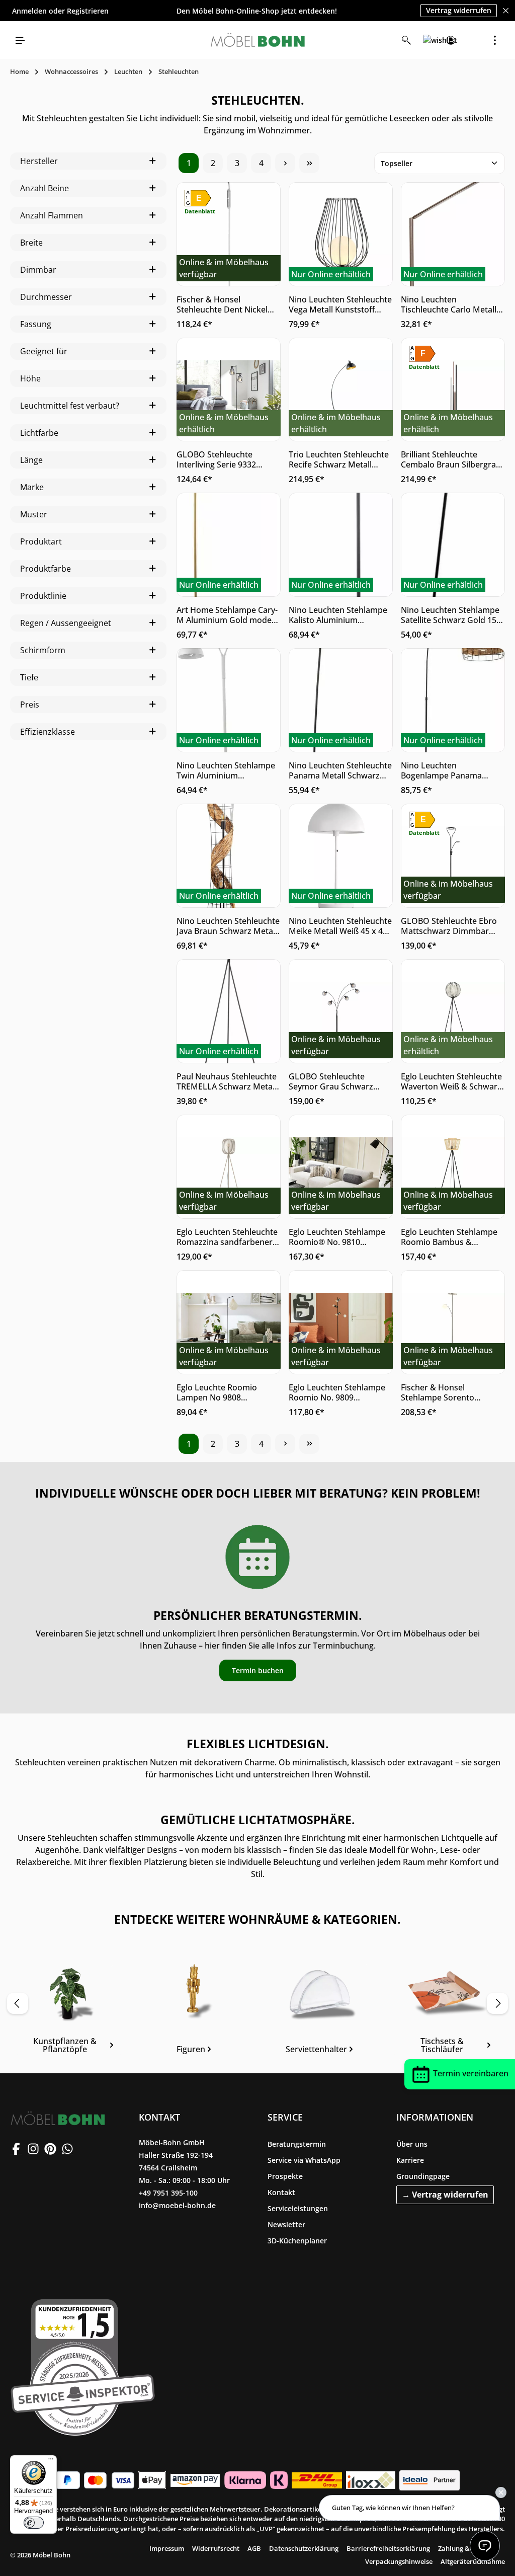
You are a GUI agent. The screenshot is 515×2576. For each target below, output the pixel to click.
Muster (34, 514)
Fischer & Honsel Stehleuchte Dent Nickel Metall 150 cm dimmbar (222, 304)
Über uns (412, 2144)
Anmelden (29, 11)
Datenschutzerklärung (304, 2548)
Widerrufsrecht (216, 2548)
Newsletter (286, 2224)
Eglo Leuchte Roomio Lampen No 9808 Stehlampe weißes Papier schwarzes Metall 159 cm (225, 1392)
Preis (30, 705)
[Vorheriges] (18, 2003)
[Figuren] (195, 2007)
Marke (32, 487)
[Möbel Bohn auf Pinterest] (50, 2148)
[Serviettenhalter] (320, 2007)
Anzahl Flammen (52, 215)
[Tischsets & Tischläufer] (446, 2007)
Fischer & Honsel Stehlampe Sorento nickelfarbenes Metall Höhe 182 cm (442, 1392)
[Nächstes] (497, 2003)
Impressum (167, 2548)
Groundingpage (423, 2176)
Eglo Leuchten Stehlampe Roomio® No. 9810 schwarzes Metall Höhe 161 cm (337, 1237)
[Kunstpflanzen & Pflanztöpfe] (69, 2007)
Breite (31, 243)
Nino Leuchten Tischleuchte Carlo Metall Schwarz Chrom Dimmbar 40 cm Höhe (450, 304)
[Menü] (20, 40)
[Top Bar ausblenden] (506, 11)
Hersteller (39, 161)
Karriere (410, 2160)
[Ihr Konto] (451, 40)
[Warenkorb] (473, 40)
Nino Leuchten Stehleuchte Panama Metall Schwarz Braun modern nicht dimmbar (340, 770)
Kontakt (281, 2192)
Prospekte (285, 2176)
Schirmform (43, 650)
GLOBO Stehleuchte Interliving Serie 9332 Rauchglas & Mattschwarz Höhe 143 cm (226, 459)
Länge (31, 460)
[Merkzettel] (428, 40)
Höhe (30, 378)
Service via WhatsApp (304, 2160)
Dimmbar (38, 270)
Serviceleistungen (298, 2208)
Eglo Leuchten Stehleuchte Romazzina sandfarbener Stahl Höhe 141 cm (227, 1237)
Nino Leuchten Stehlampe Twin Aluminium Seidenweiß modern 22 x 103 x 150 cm (226, 770)
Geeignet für (44, 351)
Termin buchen (258, 1670)
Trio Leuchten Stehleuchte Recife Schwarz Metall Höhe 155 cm (339, 459)
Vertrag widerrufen (459, 10)
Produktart (41, 541)
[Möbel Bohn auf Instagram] (33, 2148)
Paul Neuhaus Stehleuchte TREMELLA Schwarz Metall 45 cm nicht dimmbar (227, 1081)
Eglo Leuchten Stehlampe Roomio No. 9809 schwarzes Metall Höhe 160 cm (337, 1392)
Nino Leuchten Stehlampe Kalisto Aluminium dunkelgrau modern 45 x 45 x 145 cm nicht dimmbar (340, 615)
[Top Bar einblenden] (495, 40)
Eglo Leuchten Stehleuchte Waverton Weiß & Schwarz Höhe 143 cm (451, 1081)
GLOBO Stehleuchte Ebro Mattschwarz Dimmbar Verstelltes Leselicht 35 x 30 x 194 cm (449, 926)
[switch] (34, 2523)
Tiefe (29, 677)
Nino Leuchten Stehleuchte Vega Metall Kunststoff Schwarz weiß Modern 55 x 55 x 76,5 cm (340, 304)
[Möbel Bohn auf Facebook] (16, 2148)
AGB (254, 2548)
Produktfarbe (46, 569)
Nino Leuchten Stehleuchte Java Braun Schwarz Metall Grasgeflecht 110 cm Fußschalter (228, 926)
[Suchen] (406, 40)
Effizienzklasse (48, 732)
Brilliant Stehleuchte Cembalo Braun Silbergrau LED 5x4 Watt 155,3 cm (451, 459)
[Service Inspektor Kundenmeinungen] (83, 2365)
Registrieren (88, 11)
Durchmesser (46, 297)
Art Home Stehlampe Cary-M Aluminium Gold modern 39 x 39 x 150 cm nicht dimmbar (228, 615)
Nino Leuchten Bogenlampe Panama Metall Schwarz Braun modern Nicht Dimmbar (446, 770)
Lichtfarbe (39, 433)
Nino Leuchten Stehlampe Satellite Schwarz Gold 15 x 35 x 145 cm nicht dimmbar (452, 615)
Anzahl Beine (45, 188)
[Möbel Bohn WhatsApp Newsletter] (67, 2148)
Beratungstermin (297, 2144)
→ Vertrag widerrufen (445, 2195)
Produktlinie (43, 596)
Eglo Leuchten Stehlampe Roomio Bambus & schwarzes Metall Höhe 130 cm (449, 1237)
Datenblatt (200, 211)
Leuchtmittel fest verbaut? (70, 406)
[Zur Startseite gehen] (257, 40)
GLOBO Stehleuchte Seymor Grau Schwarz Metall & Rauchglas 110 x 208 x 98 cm (336, 1081)
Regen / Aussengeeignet (66, 623)
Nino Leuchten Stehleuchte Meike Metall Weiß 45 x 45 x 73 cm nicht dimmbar (340, 926)
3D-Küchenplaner (297, 2241)
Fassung (36, 324)
